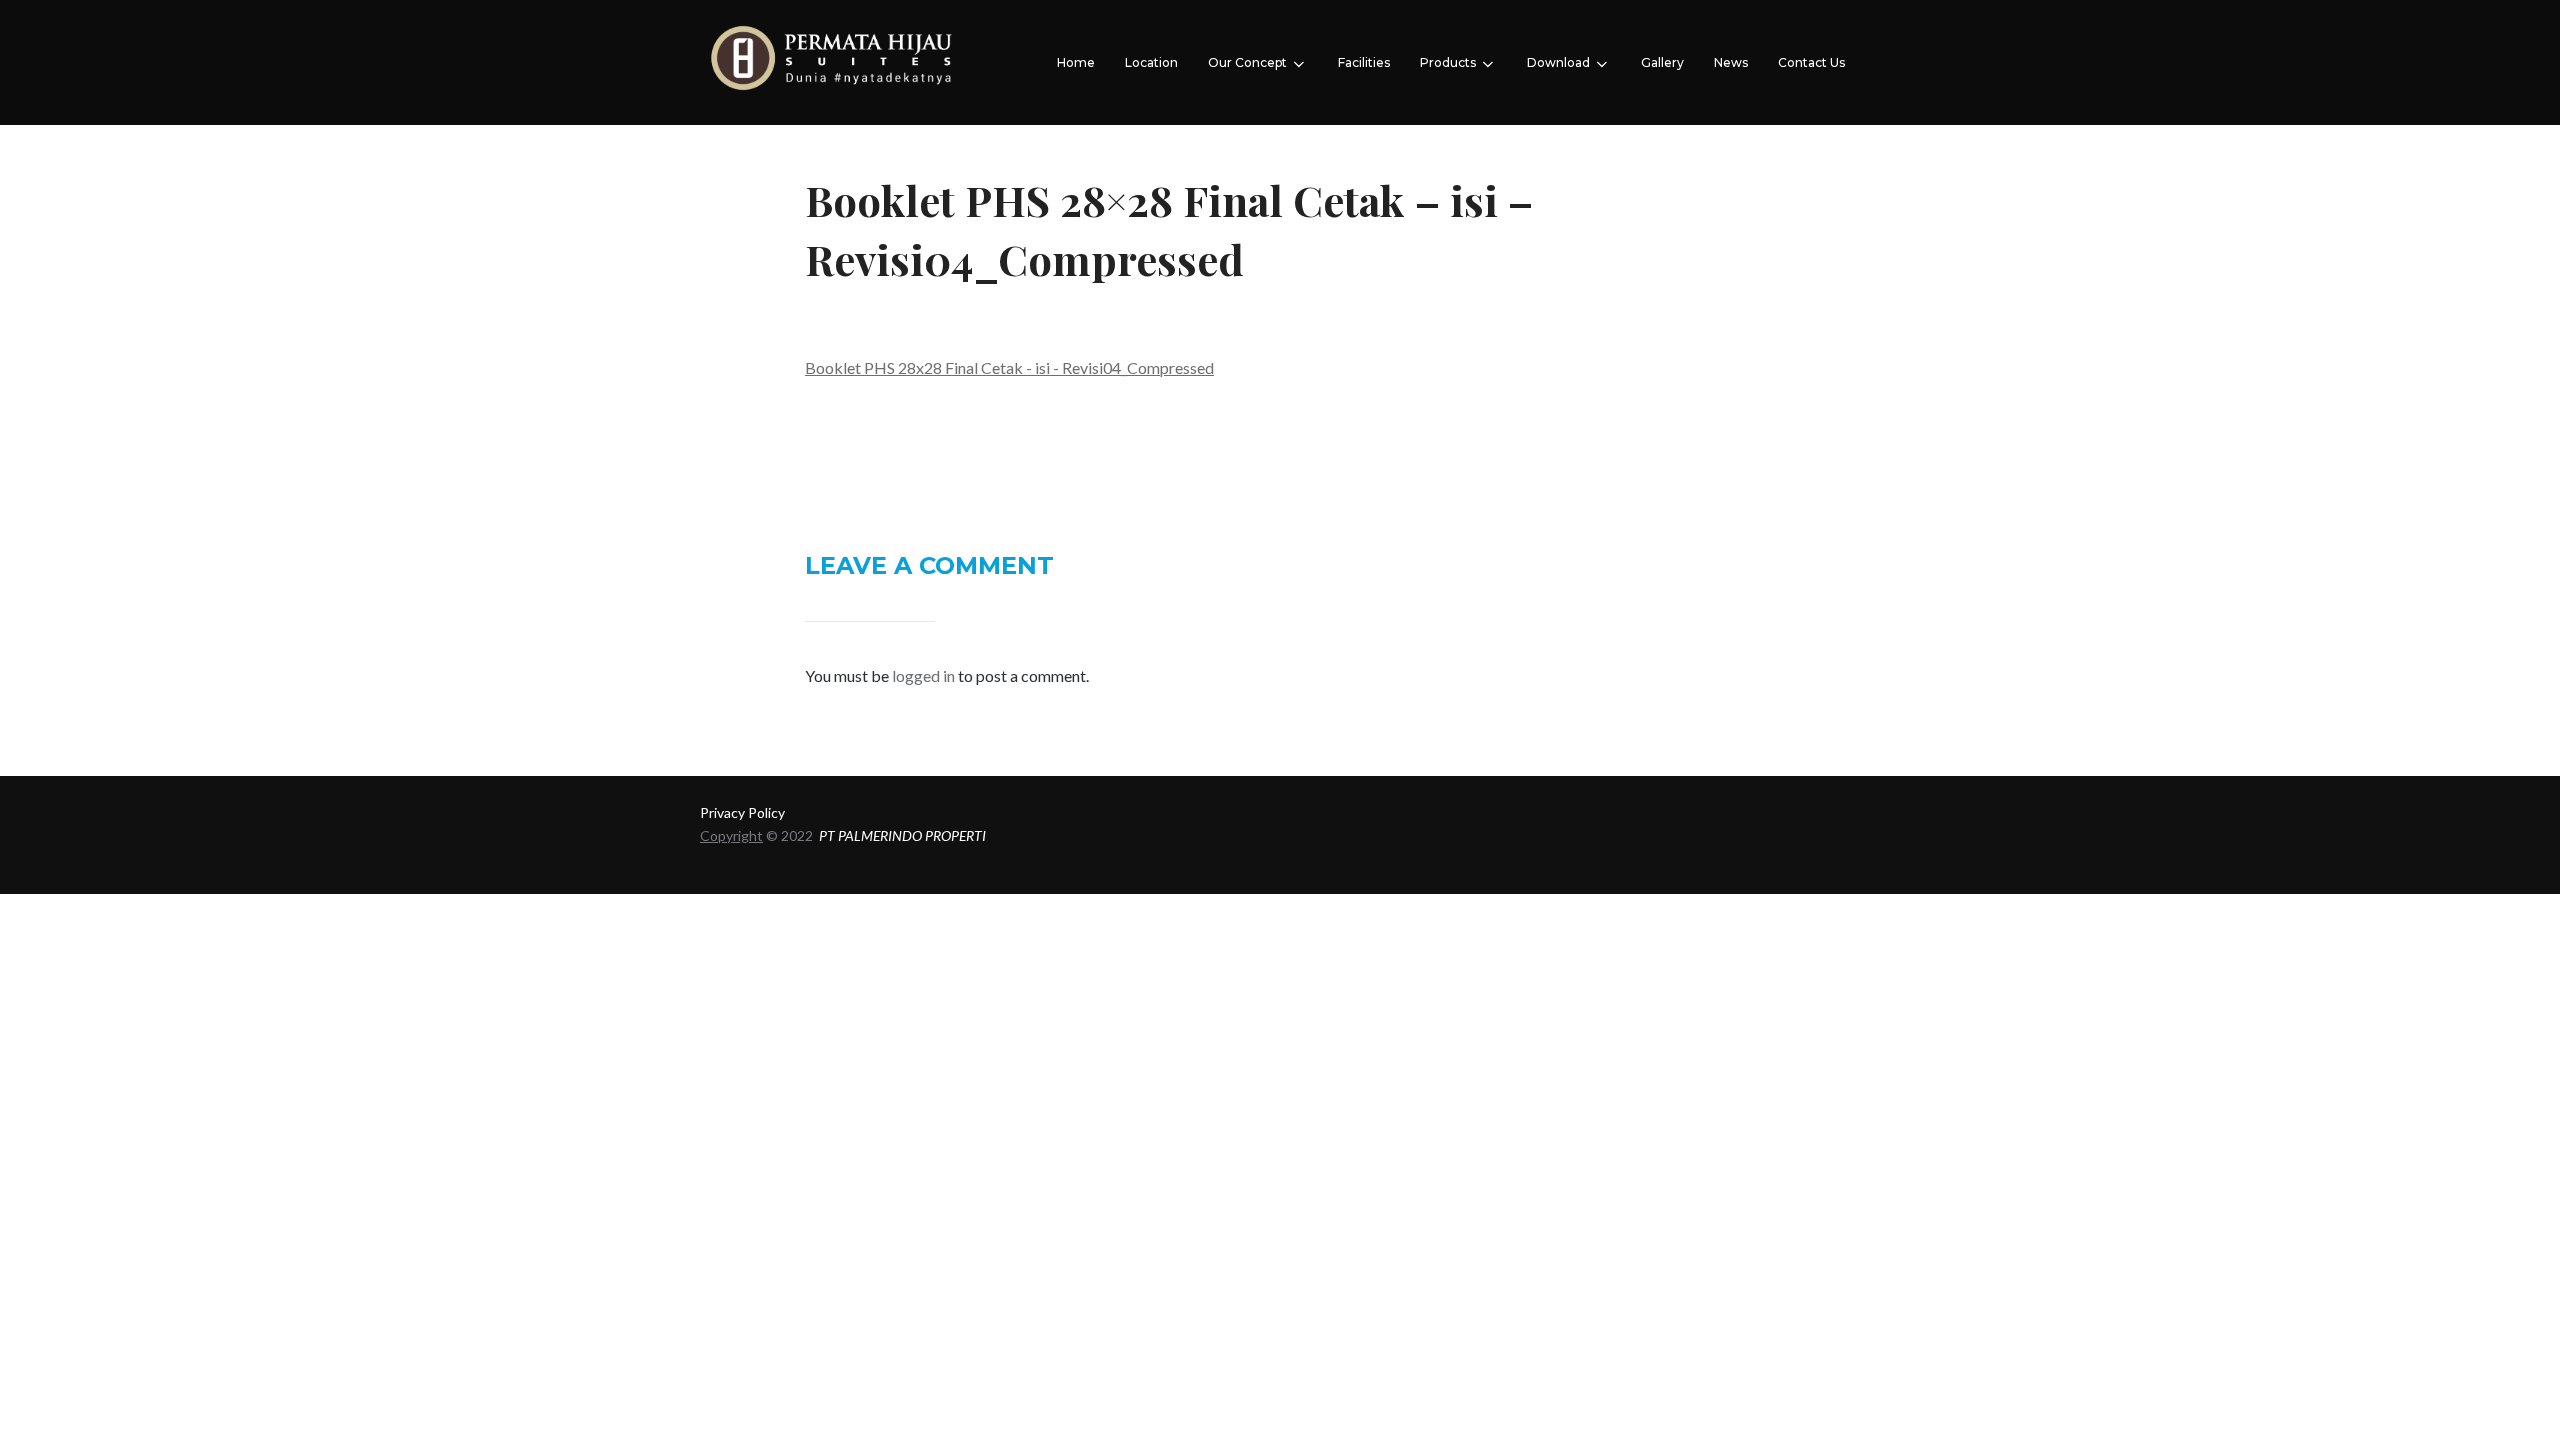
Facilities (1364, 62)
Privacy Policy (742, 812)
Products (1448, 62)
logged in (923, 675)
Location (1151, 62)
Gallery (1662, 62)
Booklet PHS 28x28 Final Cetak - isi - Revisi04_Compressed (1009, 367)
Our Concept (1247, 62)
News (1731, 62)
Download (1558, 62)
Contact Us (1811, 62)
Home (1076, 62)
